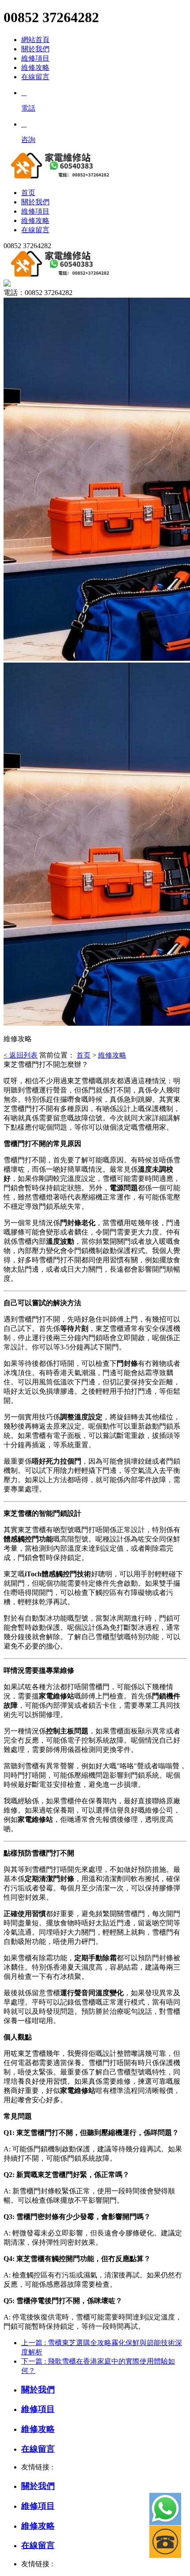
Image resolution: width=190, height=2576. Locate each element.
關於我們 (35, 49)
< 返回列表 (21, 1055)
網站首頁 (35, 40)
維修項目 (35, 58)
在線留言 (35, 77)
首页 (84, 1055)
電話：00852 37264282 (38, 293)
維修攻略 (35, 67)
